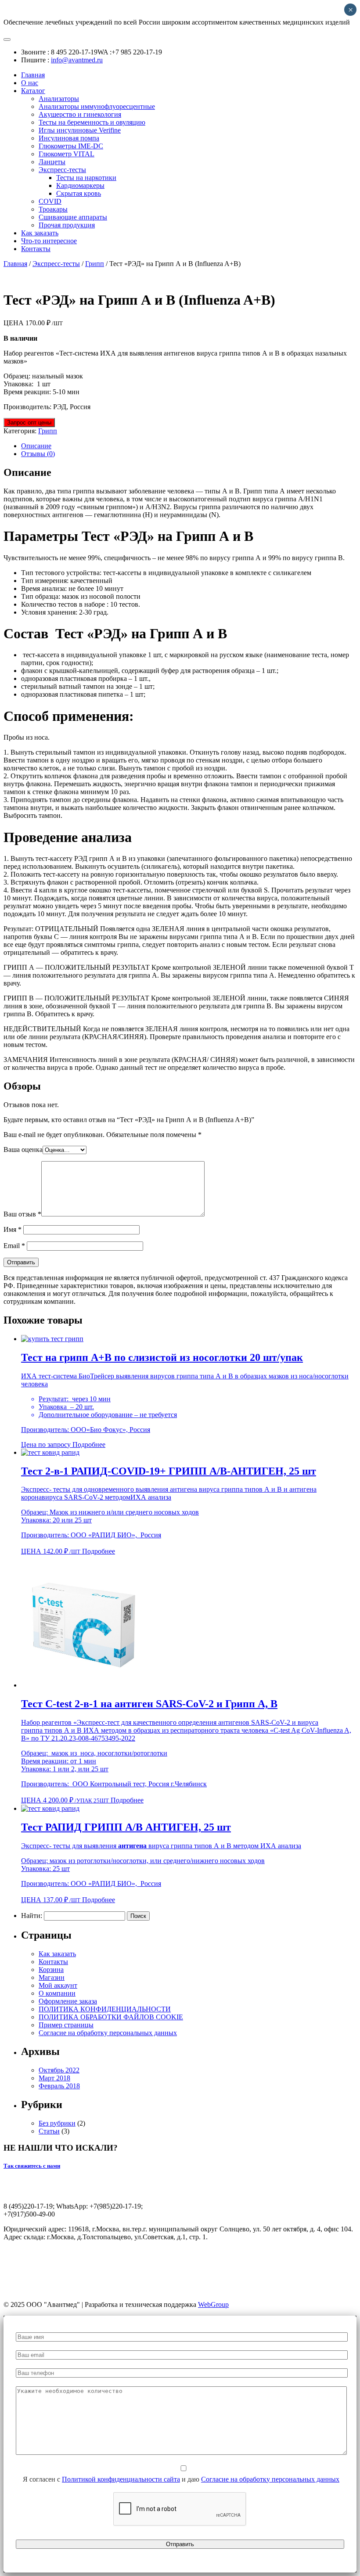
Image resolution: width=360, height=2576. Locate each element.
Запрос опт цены (29, 423)
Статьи (49, 2131)
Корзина (51, 1970)
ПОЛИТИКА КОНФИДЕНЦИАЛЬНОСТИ (105, 2009)
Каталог (33, 91)
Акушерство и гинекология (80, 114)
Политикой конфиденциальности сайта (121, 2479)
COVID (50, 201)
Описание (36, 446)
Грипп (95, 264)
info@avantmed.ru (77, 60)
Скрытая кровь (79, 193)
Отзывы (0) (38, 454)
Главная (33, 75)
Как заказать (40, 233)
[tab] (189, 446)
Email (14, 1246)
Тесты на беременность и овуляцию (92, 122)
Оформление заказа (68, 2001)
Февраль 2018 (59, 2086)
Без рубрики (57, 2123)
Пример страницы (66, 2025)
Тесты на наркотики (86, 178)
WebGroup (213, 2304)
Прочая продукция (67, 225)
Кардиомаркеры (80, 185)
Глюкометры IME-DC (71, 146)
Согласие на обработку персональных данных (108, 2033)
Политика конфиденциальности (192, 2290)
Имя (13, 1229)
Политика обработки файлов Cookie (296, 2290)
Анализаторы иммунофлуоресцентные (97, 106)
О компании (57, 1993)
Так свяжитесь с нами (32, 2166)
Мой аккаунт (58, 1985)
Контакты (36, 249)
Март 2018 (54, 2078)
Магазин (52, 1977)
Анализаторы (59, 99)
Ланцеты (52, 162)
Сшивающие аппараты (73, 217)
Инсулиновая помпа (69, 138)
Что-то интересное (49, 241)
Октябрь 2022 (59, 2070)
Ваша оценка (23, 1149)
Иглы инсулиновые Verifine (80, 130)
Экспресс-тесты (62, 170)
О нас (30, 83)
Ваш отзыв (22, 1214)
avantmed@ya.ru (27, 2252)
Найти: (32, 1916)
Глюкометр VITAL (67, 154)
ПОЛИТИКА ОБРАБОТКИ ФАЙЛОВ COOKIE (111, 2017)
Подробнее (89, 1445)
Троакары (53, 209)
